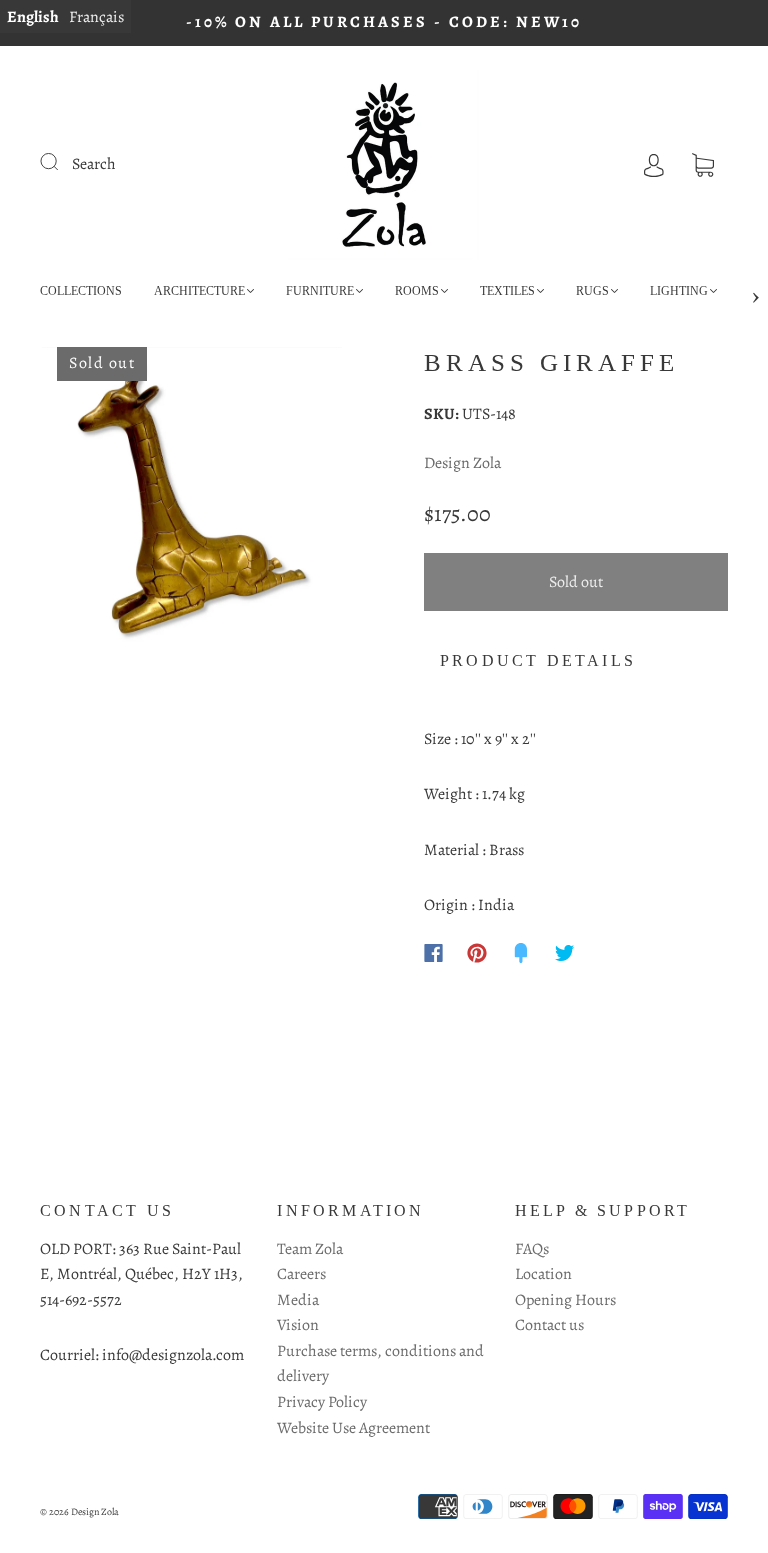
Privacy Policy (322, 1402)
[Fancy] (521, 953)
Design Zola (462, 463)
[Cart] (703, 164)
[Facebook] (433, 953)
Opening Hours (565, 1300)
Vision (298, 1325)
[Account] (654, 164)
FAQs (532, 1249)
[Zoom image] (192, 501)
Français (96, 17)
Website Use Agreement (353, 1428)
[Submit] (62, 162)
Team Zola (310, 1249)
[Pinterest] (477, 953)
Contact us (549, 1325)
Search (94, 164)
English (33, 17)
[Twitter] (565, 953)
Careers (301, 1274)
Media (298, 1300)
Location (543, 1274)
